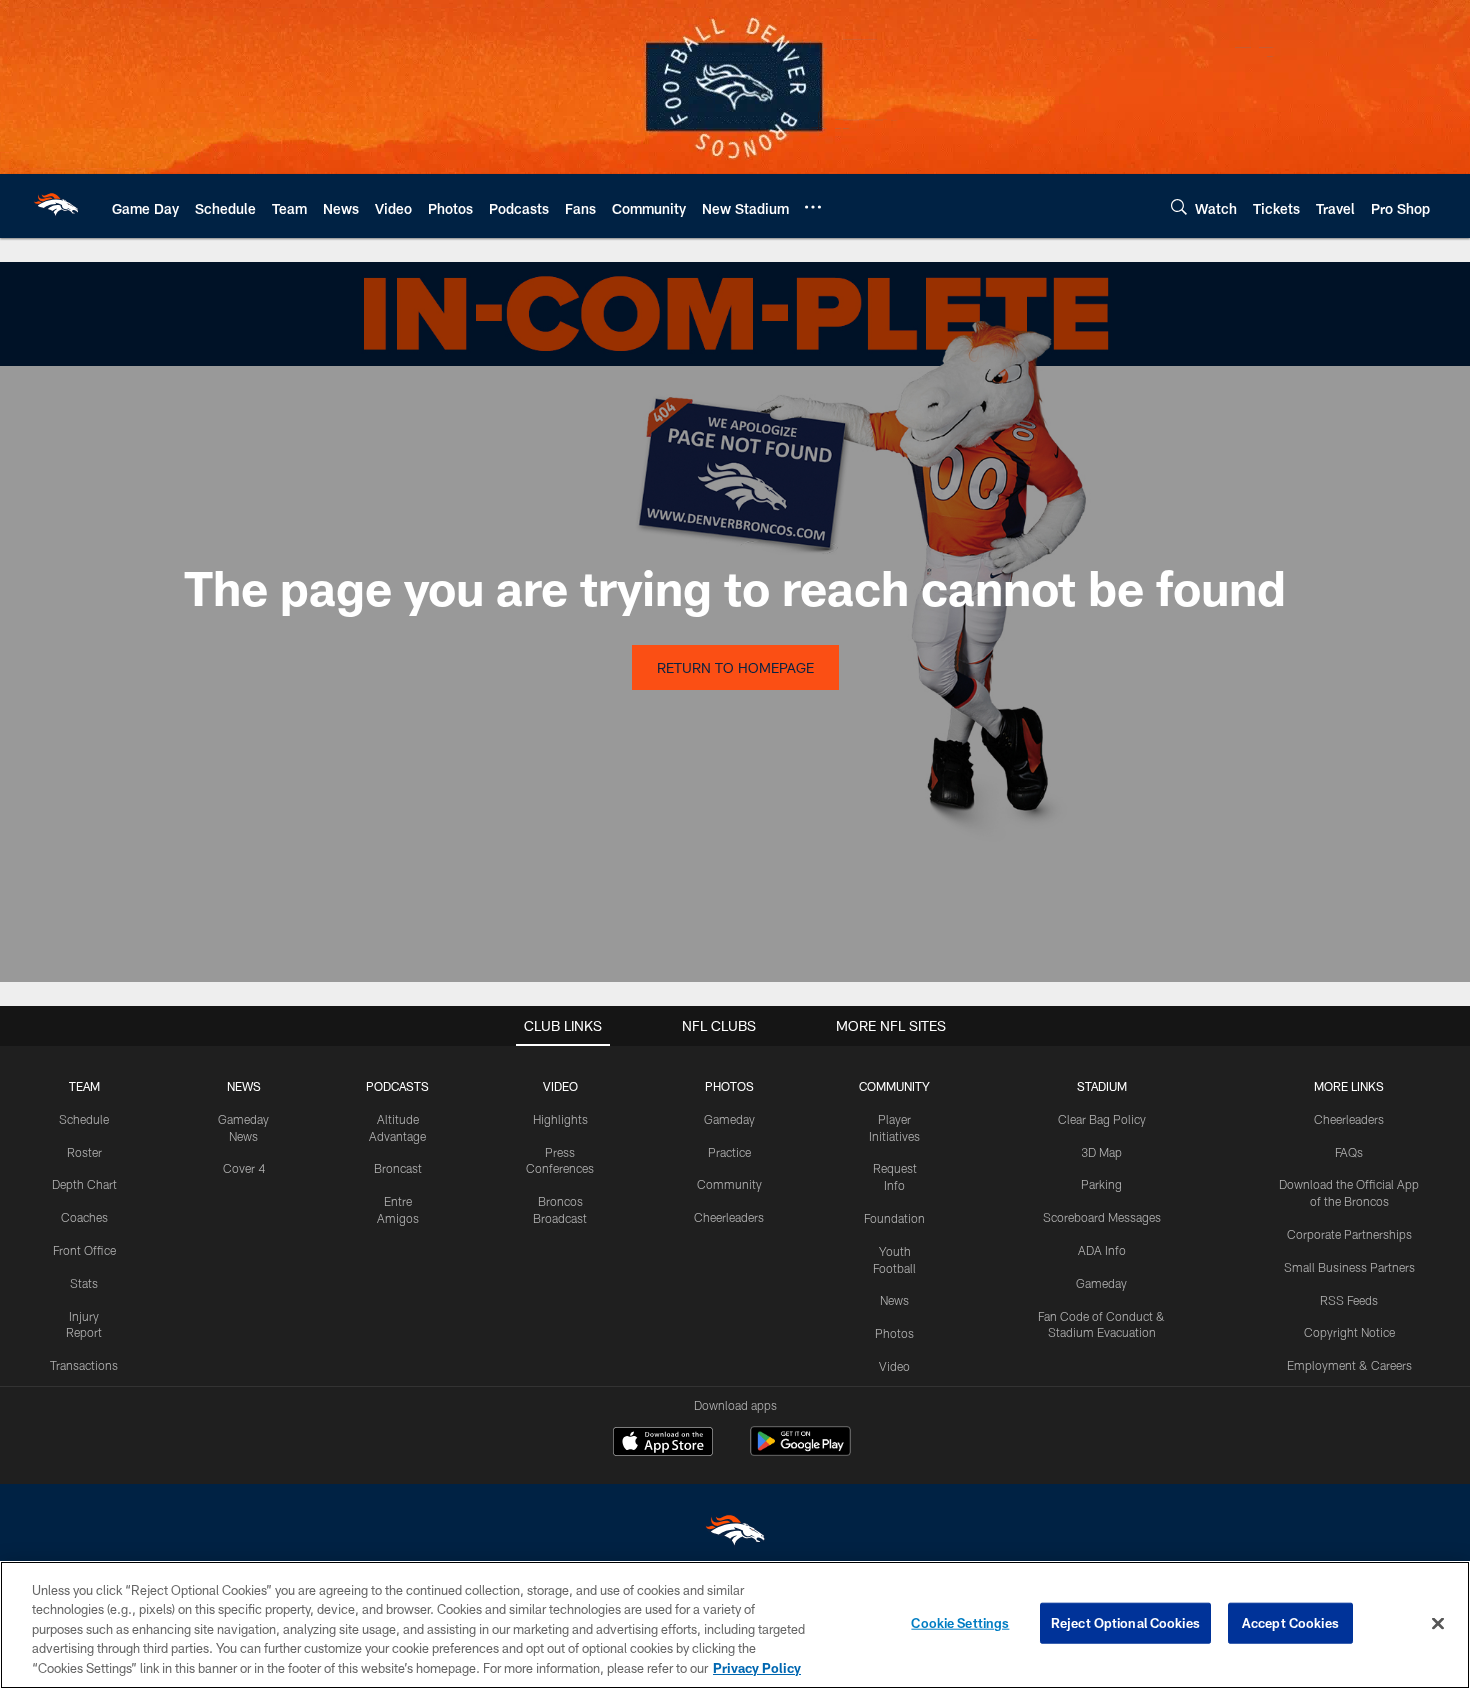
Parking (1101, 1184)
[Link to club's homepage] (56, 206)
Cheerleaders (729, 1217)
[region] (735, 1625)
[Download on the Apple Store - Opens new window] (663, 1444)
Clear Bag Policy (1102, 1119)
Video (894, 1366)
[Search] (1179, 206)
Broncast (398, 1168)
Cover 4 (244, 1168)
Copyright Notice (1349, 1332)
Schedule (84, 1119)
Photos (894, 1333)
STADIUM (1102, 1086)
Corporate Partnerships (1349, 1234)
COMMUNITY (894, 1086)
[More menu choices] (813, 207)
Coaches (84, 1217)
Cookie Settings (960, 1623)
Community (729, 1184)
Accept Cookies (1290, 1623)
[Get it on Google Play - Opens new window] (800, 1451)
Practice (729, 1152)
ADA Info (1102, 1250)
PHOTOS (729, 1086)
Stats (84, 1283)
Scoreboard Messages (1102, 1217)
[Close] (1438, 1624)
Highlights (560, 1119)
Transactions (84, 1365)
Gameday (729, 1119)
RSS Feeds (1349, 1300)
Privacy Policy (757, 1668)
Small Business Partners (1349, 1267)
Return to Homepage (735, 667)
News (894, 1300)
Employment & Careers (1349, 1365)
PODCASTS (397, 1086)
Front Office (84, 1250)
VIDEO (560, 1086)
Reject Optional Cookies (1125, 1623)
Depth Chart (84, 1184)
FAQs (1349, 1152)
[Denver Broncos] (735, 1534)
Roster (84, 1152)
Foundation (894, 1218)
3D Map (1101, 1152)
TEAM (84, 1086)
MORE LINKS (1349, 1086)
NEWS (244, 1086)
